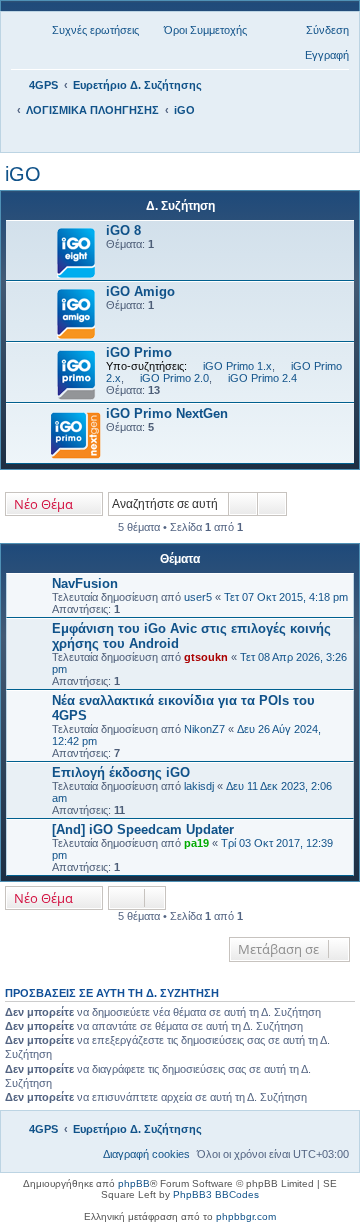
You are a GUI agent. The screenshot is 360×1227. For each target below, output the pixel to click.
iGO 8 (123, 230)
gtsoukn (206, 657)
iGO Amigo (140, 291)
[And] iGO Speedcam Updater (143, 829)
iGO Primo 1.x (237, 366)
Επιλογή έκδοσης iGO (121, 772)
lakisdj (199, 786)
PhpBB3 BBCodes (216, 1194)
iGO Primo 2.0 (174, 378)
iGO (23, 174)
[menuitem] (86, 30)
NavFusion (85, 583)
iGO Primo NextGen (167, 413)
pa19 (196, 843)
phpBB (134, 1183)
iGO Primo (139, 352)
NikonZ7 (204, 729)
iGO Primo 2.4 (262, 378)
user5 (198, 597)
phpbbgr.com (246, 1216)
